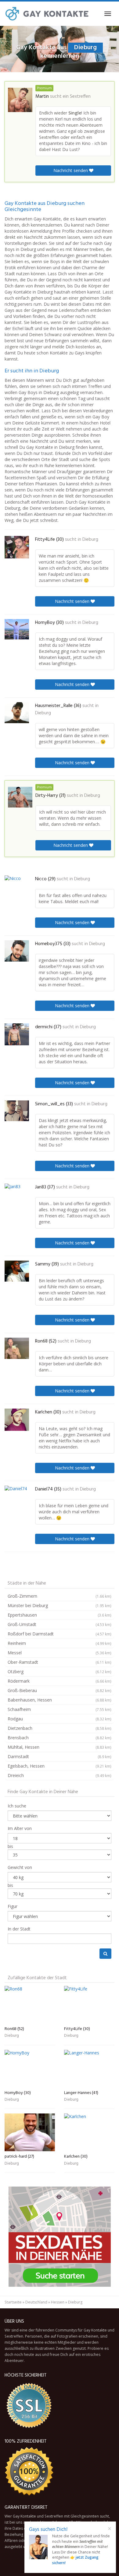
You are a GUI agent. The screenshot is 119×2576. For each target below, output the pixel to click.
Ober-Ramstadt (60, 1662)
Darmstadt (60, 1756)
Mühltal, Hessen (60, 1747)
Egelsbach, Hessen (60, 1766)
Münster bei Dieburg (60, 1605)
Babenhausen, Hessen (60, 1700)
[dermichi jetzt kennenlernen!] (17, 1034)
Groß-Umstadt (60, 1624)
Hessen (58, 2302)
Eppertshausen (60, 1615)
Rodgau (60, 1719)
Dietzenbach (60, 1728)
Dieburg (90, 540)
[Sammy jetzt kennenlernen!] (17, 1271)
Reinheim (60, 1643)
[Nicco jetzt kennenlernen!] (17, 886)
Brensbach (60, 1738)
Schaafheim (60, 1709)
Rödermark (60, 1681)
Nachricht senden (71, 170)
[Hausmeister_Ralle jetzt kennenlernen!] (17, 713)
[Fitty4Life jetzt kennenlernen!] (17, 547)
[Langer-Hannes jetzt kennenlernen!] (89, 2069)
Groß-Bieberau (60, 1690)
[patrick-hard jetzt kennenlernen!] (30, 2132)
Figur (13, 1906)
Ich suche (17, 1806)
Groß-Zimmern (60, 1596)
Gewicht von (20, 1867)
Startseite (13, 2302)
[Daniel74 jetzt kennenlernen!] (17, 1496)
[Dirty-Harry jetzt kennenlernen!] (20, 797)
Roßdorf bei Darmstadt (60, 1634)
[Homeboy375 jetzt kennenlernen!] (17, 951)
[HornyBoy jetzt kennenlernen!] (17, 629)
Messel (60, 1653)
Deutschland (36, 2302)
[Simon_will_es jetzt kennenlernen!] (17, 1111)
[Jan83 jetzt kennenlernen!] (17, 1194)
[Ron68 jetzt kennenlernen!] (17, 1348)
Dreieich (60, 1775)
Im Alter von (20, 1828)
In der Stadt (19, 1929)
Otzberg (60, 1672)
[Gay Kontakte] (47, 14)
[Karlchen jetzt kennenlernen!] (17, 1420)
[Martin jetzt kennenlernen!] (20, 100)
